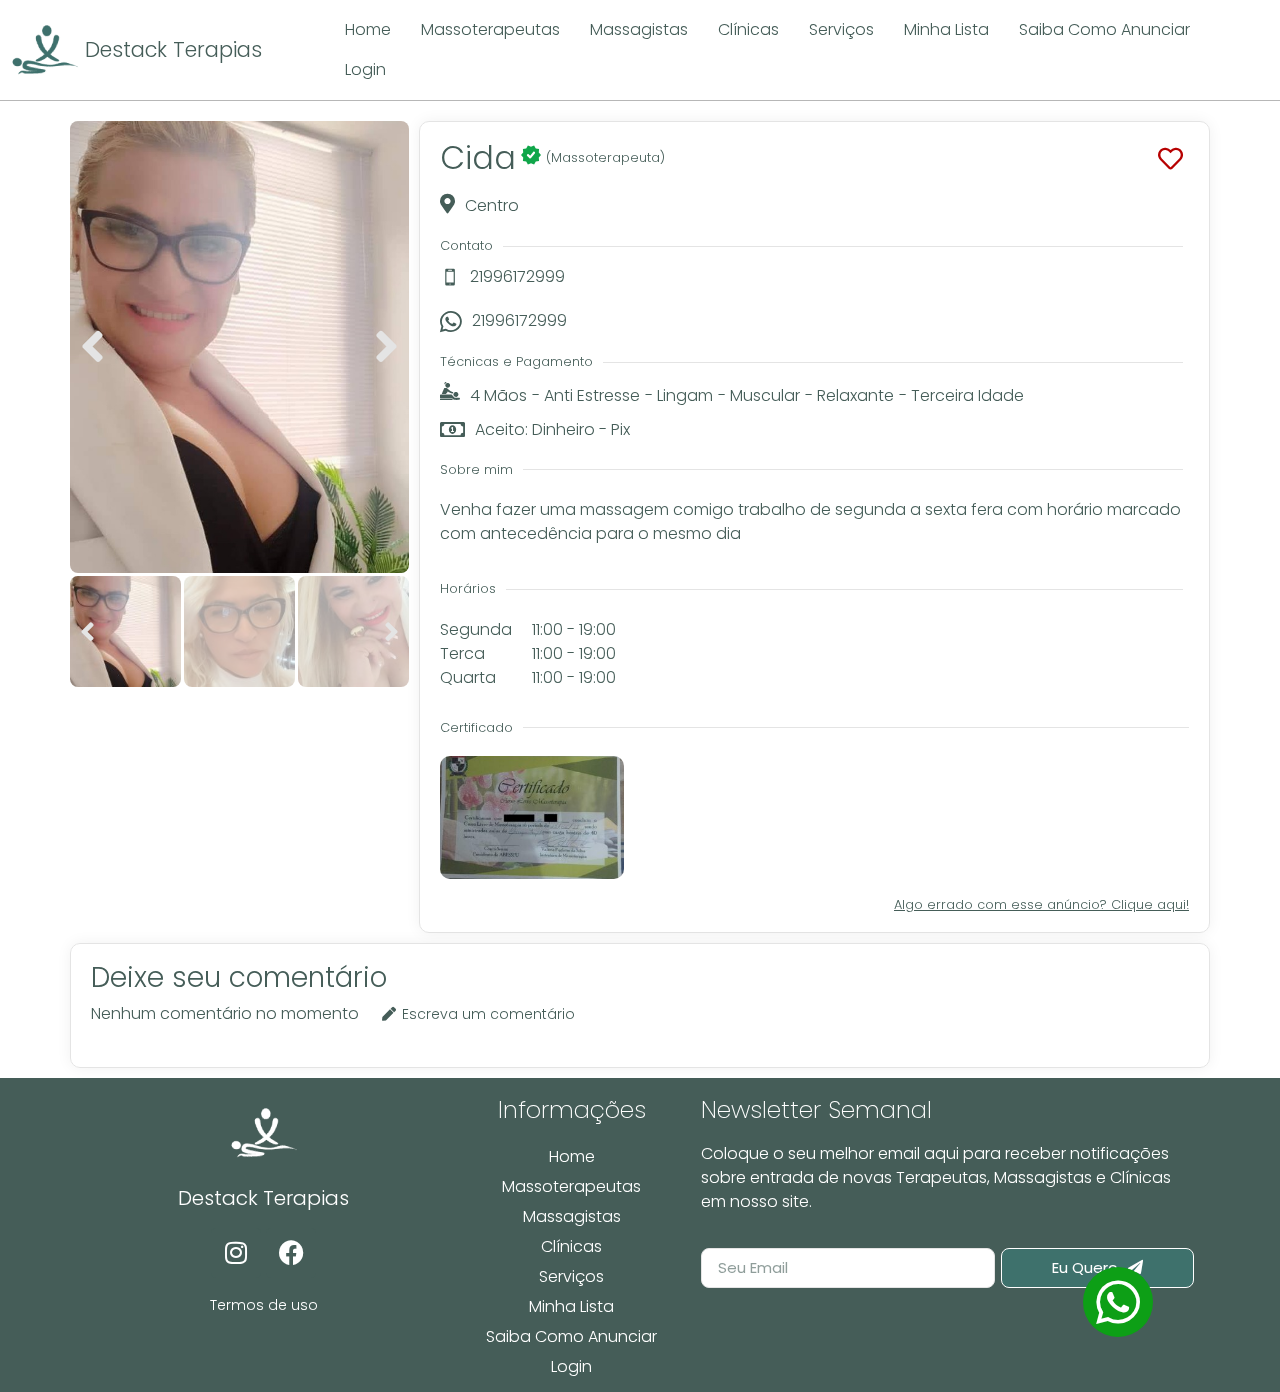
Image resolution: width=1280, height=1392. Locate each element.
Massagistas (572, 1216)
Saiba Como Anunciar (571, 1336)
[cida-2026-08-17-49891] (239, 347)
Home (572, 1156)
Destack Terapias (173, 49)
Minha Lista (571, 1306)
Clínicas (571, 1246)
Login (571, 1366)
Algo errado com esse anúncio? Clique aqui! (1041, 904)
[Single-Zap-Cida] (1118, 1302)
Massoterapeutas (571, 1186)
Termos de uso (264, 1305)
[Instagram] (236, 1253)
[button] (92, 347)
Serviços (571, 1276)
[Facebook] (291, 1253)
